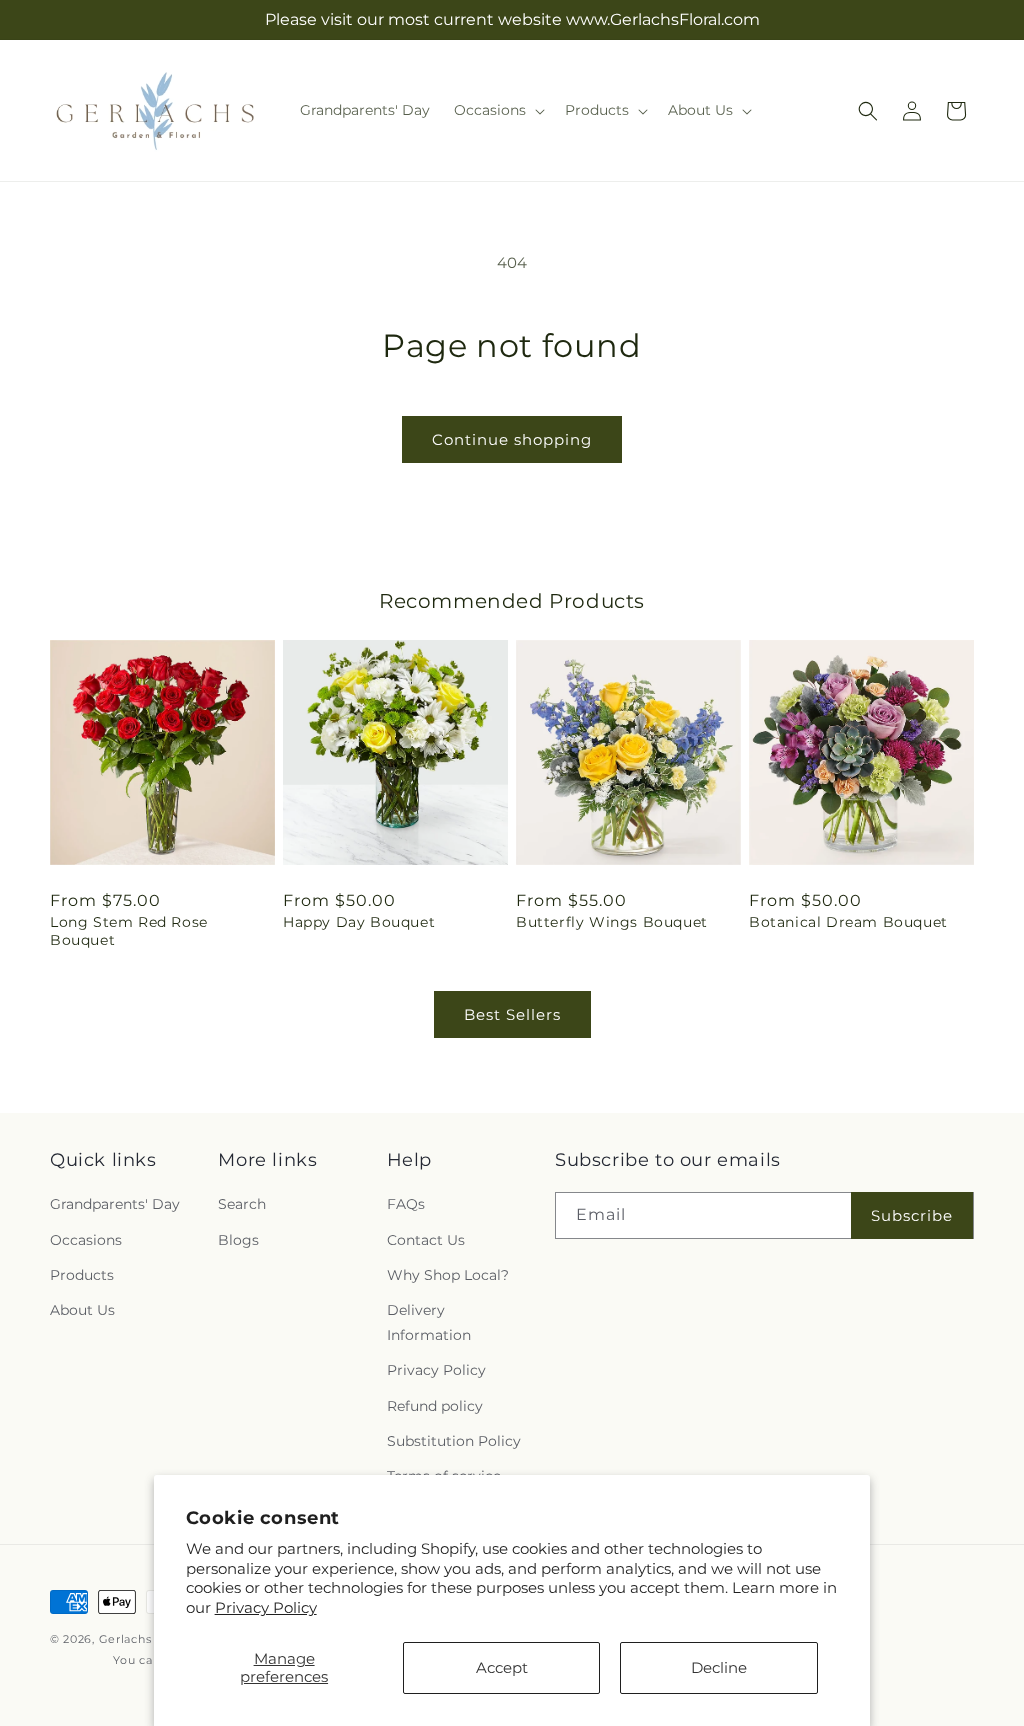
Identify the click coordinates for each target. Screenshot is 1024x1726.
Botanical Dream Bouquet (848, 922)
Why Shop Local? (448, 1275)
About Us (82, 1310)
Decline (719, 1667)
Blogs (238, 1240)
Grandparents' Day (115, 1204)
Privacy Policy (266, 1607)
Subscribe (912, 1215)
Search (242, 1204)
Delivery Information (429, 1322)
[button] (497, 110)
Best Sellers (512, 1014)
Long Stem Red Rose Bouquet (129, 931)
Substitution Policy (454, 1441)
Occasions (86, 1240)
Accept (502, 1667)
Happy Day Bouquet (359, 922)
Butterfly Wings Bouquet (612, 922)
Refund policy (435, 1406)
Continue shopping (512, 439)
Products (82, 1275)
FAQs (406, 1204)
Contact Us (426, 1240)
